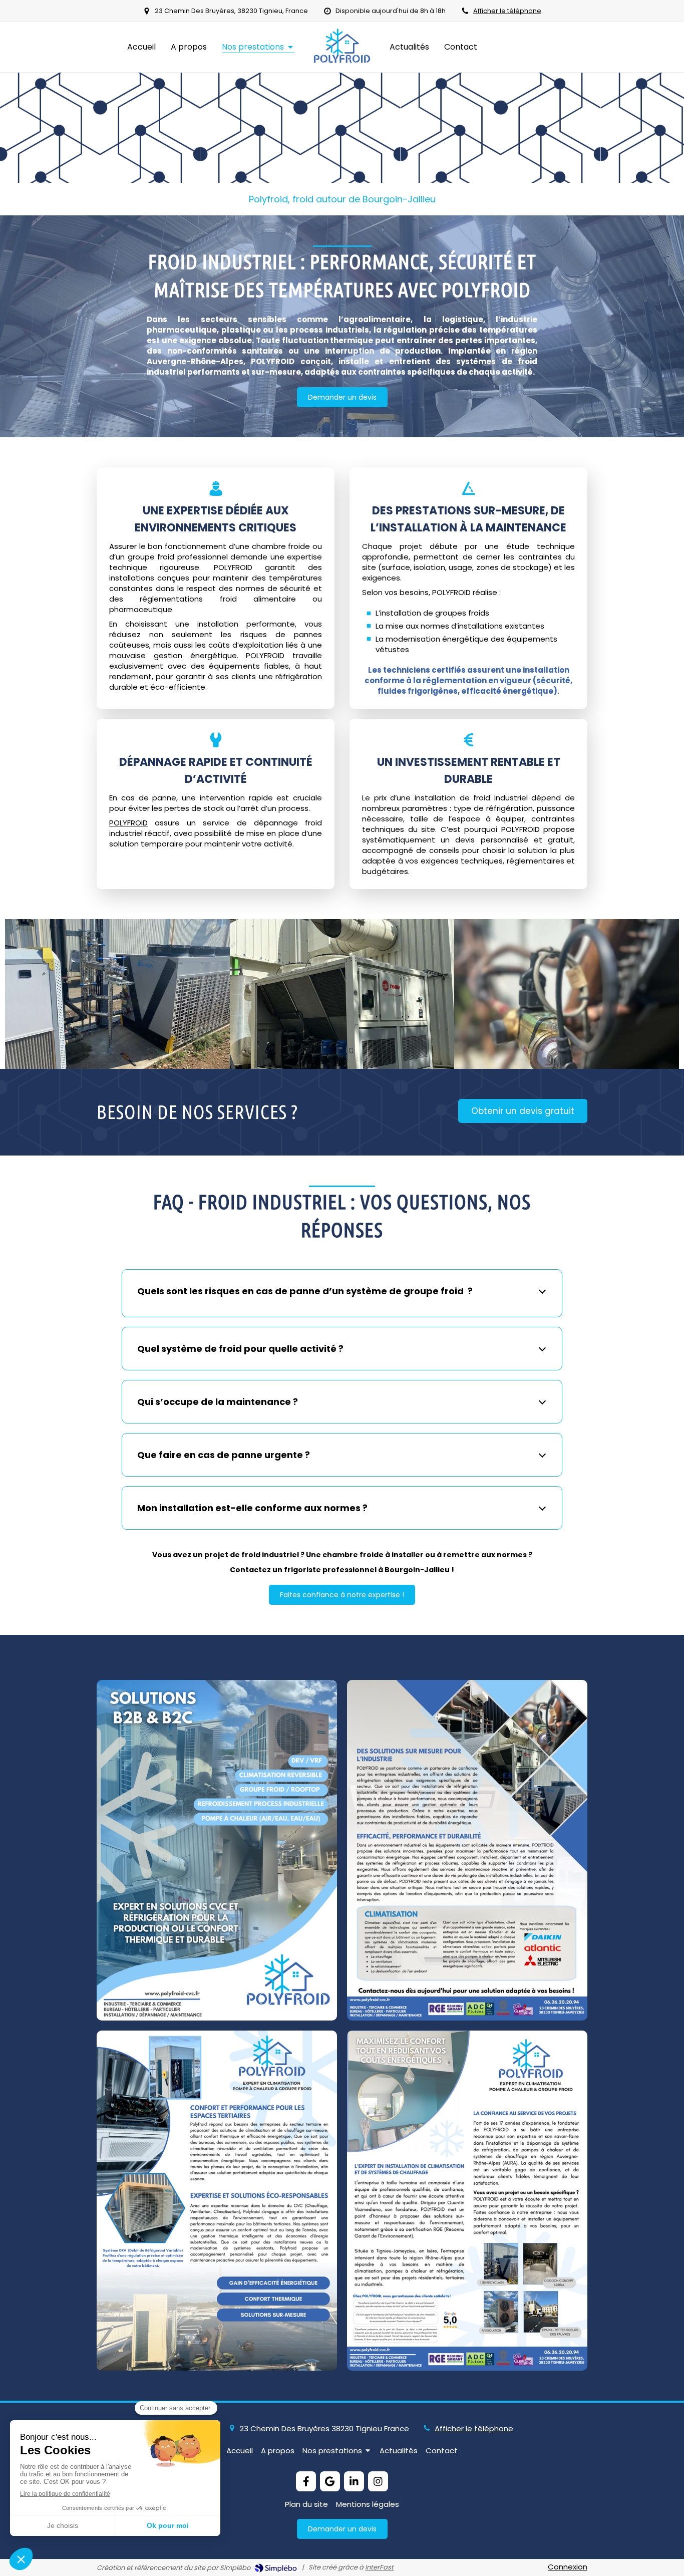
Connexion (568, 2567)
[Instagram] (378, 2481)
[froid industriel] (117, 994)
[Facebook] (306, 2481)
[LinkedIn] (354, 2481)
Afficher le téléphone (507, 11)
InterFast (379, 2567)
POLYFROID (128, 823)
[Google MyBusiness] (330, 2481)
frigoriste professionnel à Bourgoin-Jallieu (367, 1570)
